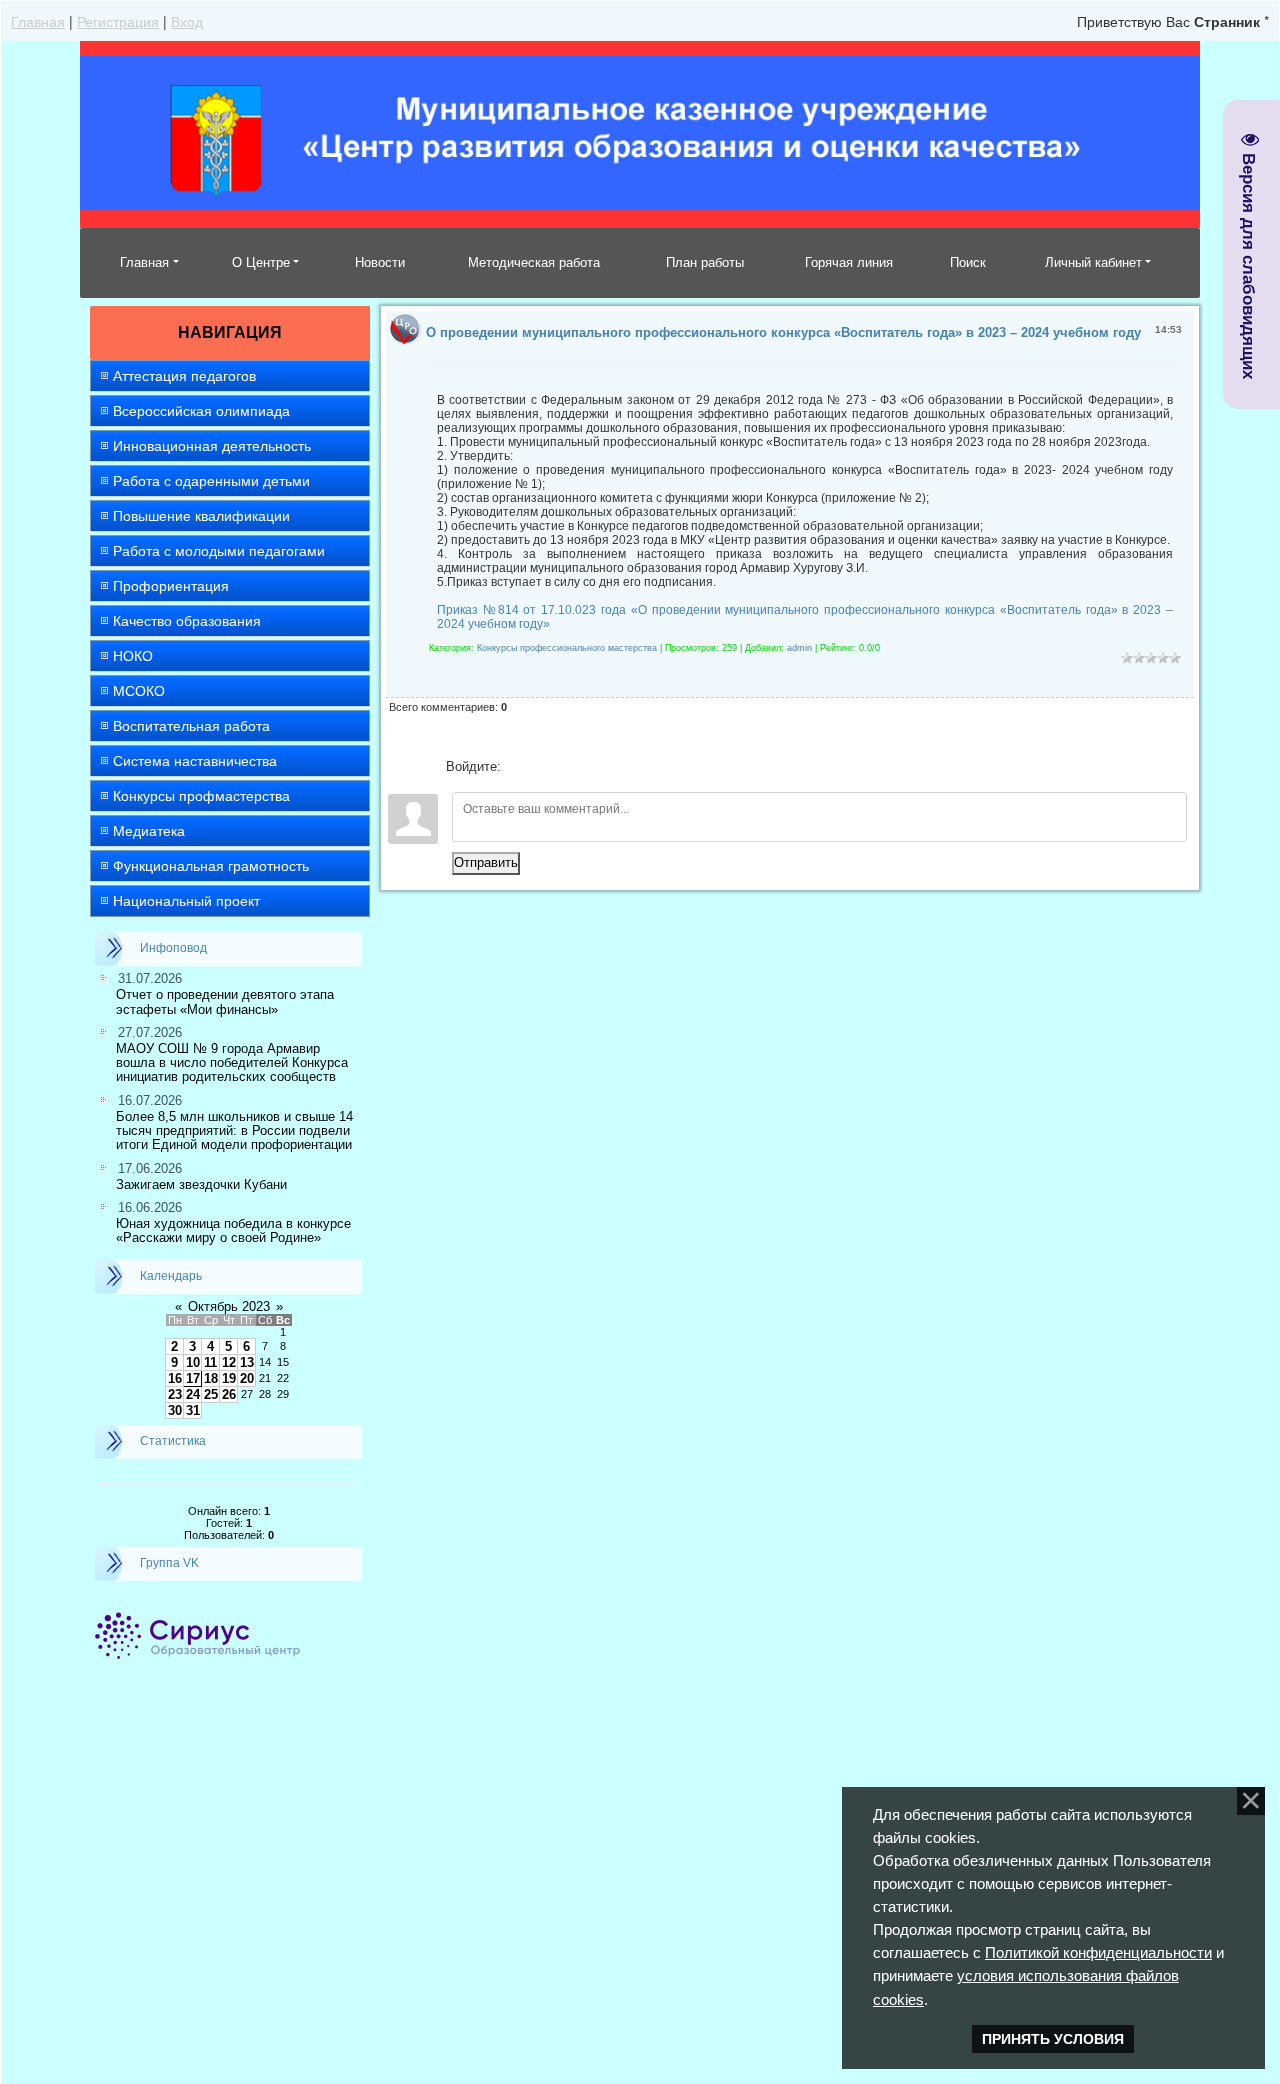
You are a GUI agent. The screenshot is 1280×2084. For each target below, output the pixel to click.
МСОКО (139, 691)
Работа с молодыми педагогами (219, 551)
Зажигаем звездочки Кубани (201, 1184)
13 (247, 1362)
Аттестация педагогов (184, 376)
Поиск (968, 262)
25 (211, 1394)
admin (799, 648)
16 (175, 1378)
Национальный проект (186, 901)
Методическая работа (534, 262)
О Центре (261, 262)
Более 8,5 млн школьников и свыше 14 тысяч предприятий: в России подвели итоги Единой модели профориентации (234, 1131)
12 (229, 1362)
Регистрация (118, 21)
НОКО (133, 656)
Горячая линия (849, 262)
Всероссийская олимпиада (201, 411)
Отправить (486, 862)
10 (193, 1362)
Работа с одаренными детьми (211, 481)
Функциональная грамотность (211, 866)
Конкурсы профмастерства (201, 796)
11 (210, 1362)
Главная (38, 21)
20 (247, 1378)
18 (211, 1378)
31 (193, 1410)
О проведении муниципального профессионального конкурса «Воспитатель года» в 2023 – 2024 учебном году (783, 332)
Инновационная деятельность (212, 446)
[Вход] (520, 767)
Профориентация (171, 586)
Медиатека (149, 831)
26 (229, 1394)
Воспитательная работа (191, 726)
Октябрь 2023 (229, 1306)
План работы (705, 262)
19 (229, 1378)
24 (193, 1394)
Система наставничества (195, 761)
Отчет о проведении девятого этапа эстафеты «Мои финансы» (225, 1001)
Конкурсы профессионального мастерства (567, 648)
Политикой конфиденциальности (1098, 1952)
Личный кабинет (1093, 262)
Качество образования (187, 621)
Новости (380, 262)
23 (175, 1394)
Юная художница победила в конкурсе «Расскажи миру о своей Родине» (233, 1230)
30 (175, 1410)
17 (193, 1378)
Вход (187, 21)
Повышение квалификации (201, 516)
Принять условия (1053, 2039)
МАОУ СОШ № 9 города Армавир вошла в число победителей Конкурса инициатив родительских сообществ (232, 1063)
